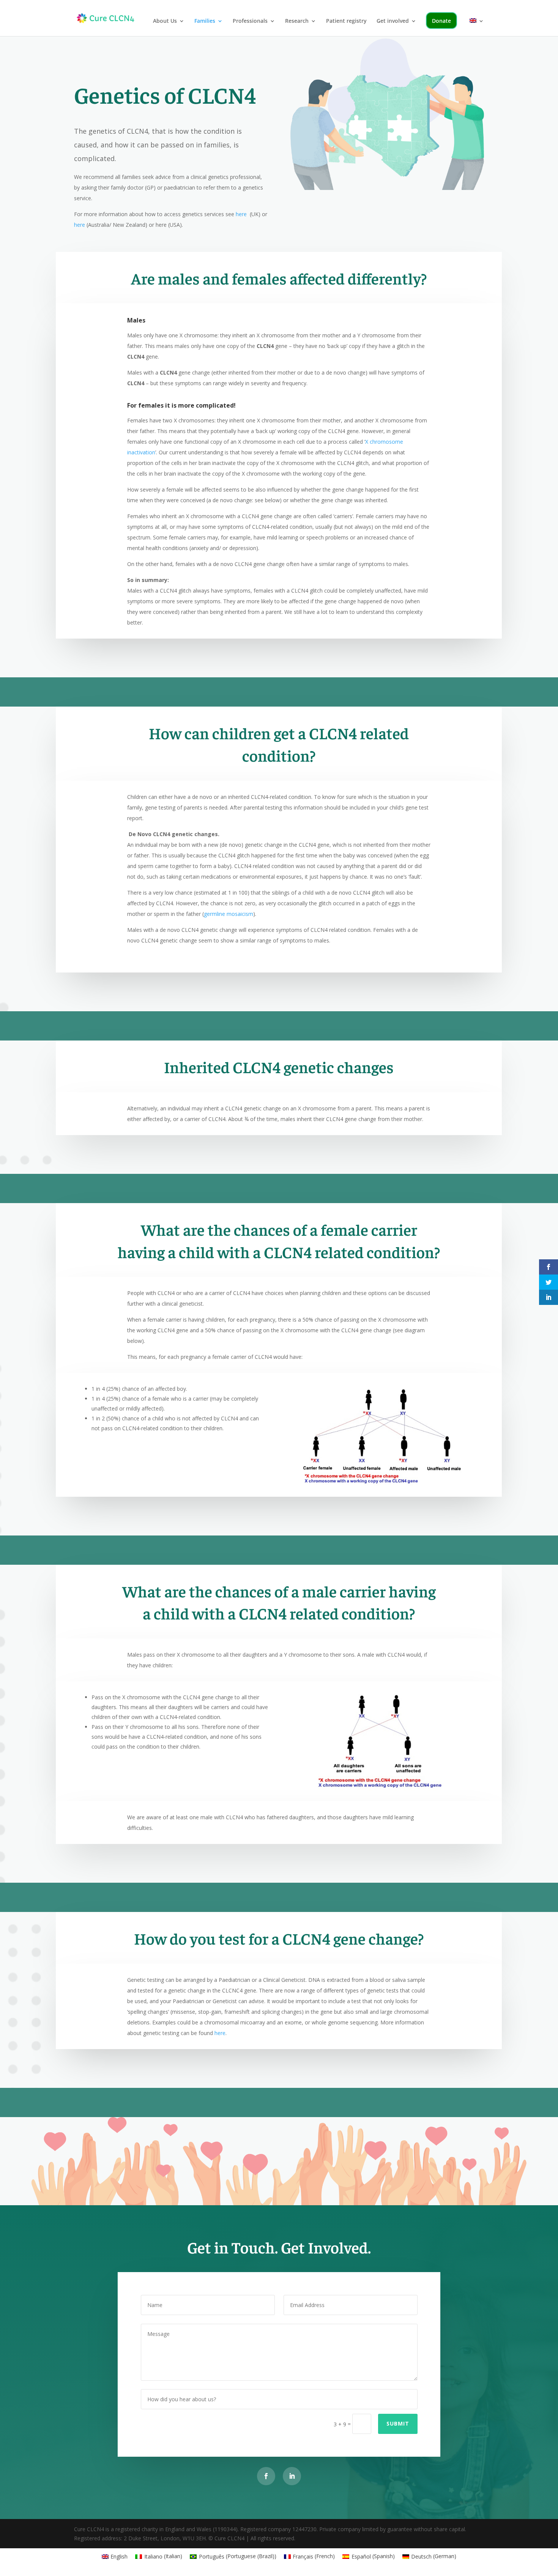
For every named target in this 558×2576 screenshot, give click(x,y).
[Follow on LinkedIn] (292, 2476)
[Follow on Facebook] (266, 2476)
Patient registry (346, 21)
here (242, 214)
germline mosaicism (229, 914)
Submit (398, 2423)
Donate (441, 21)
